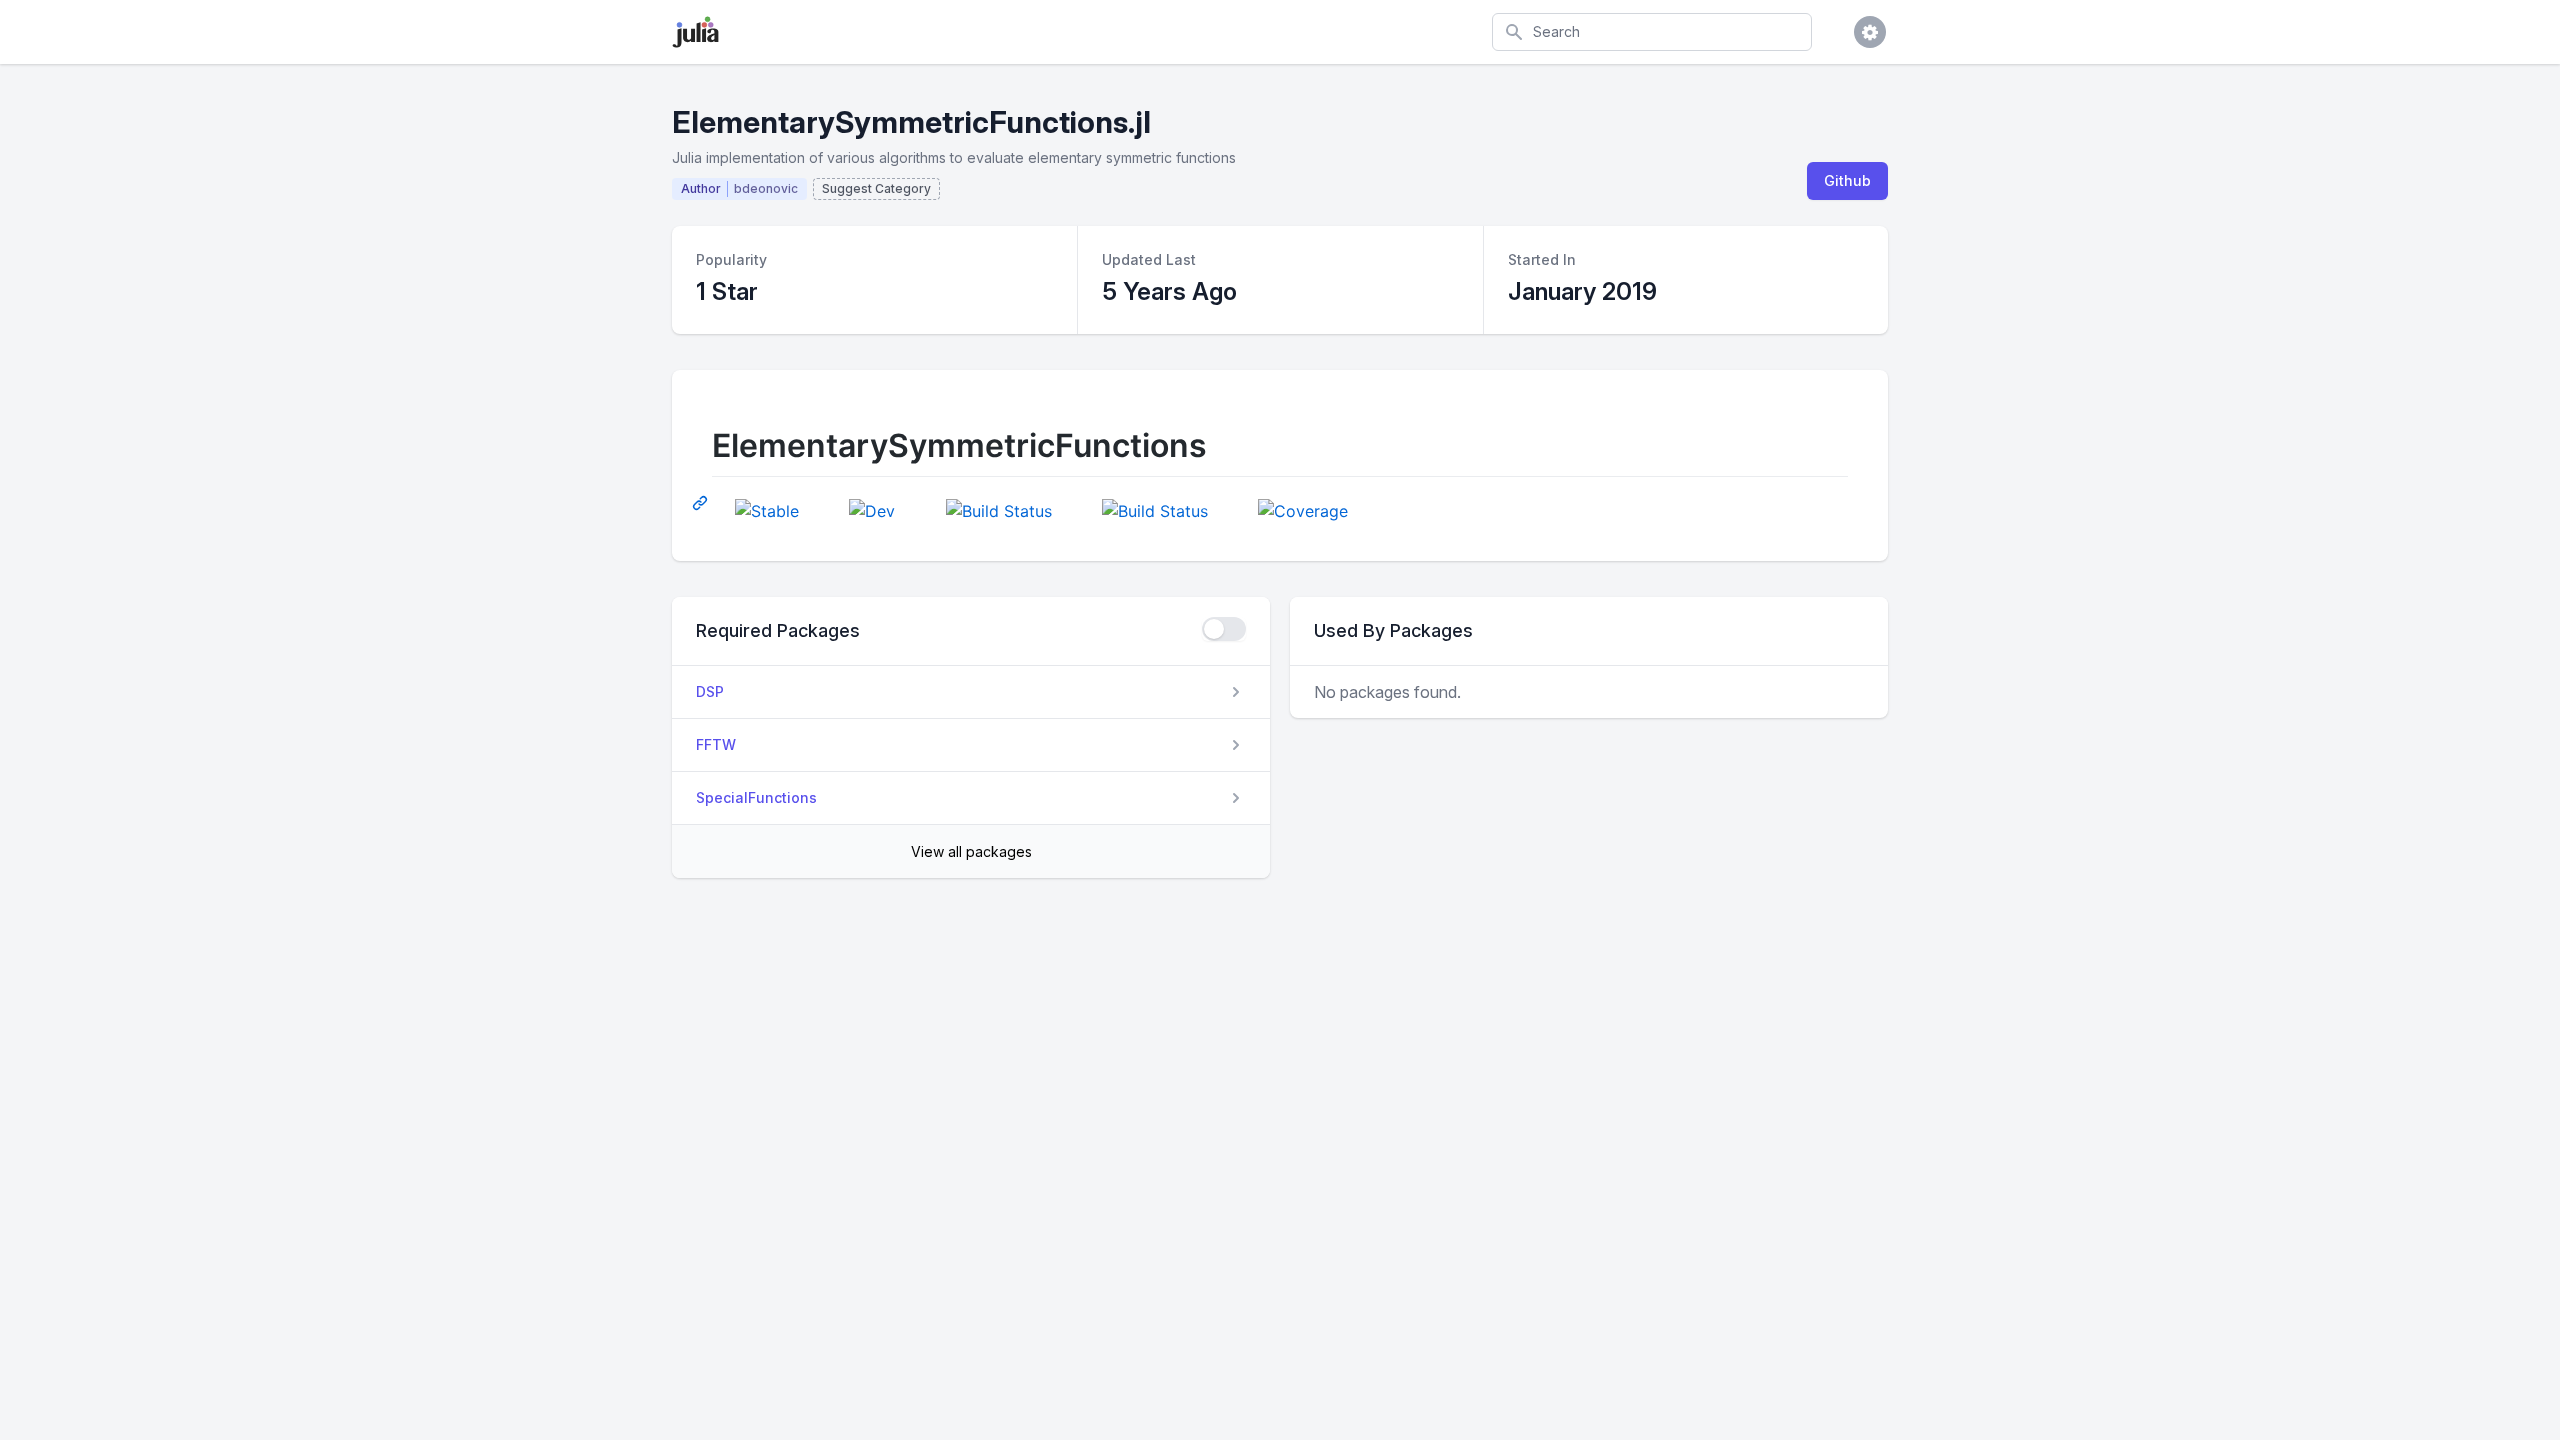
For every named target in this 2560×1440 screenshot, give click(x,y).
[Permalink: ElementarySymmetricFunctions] (702, 502)
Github (1847, 180)
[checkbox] (1224, 629)
